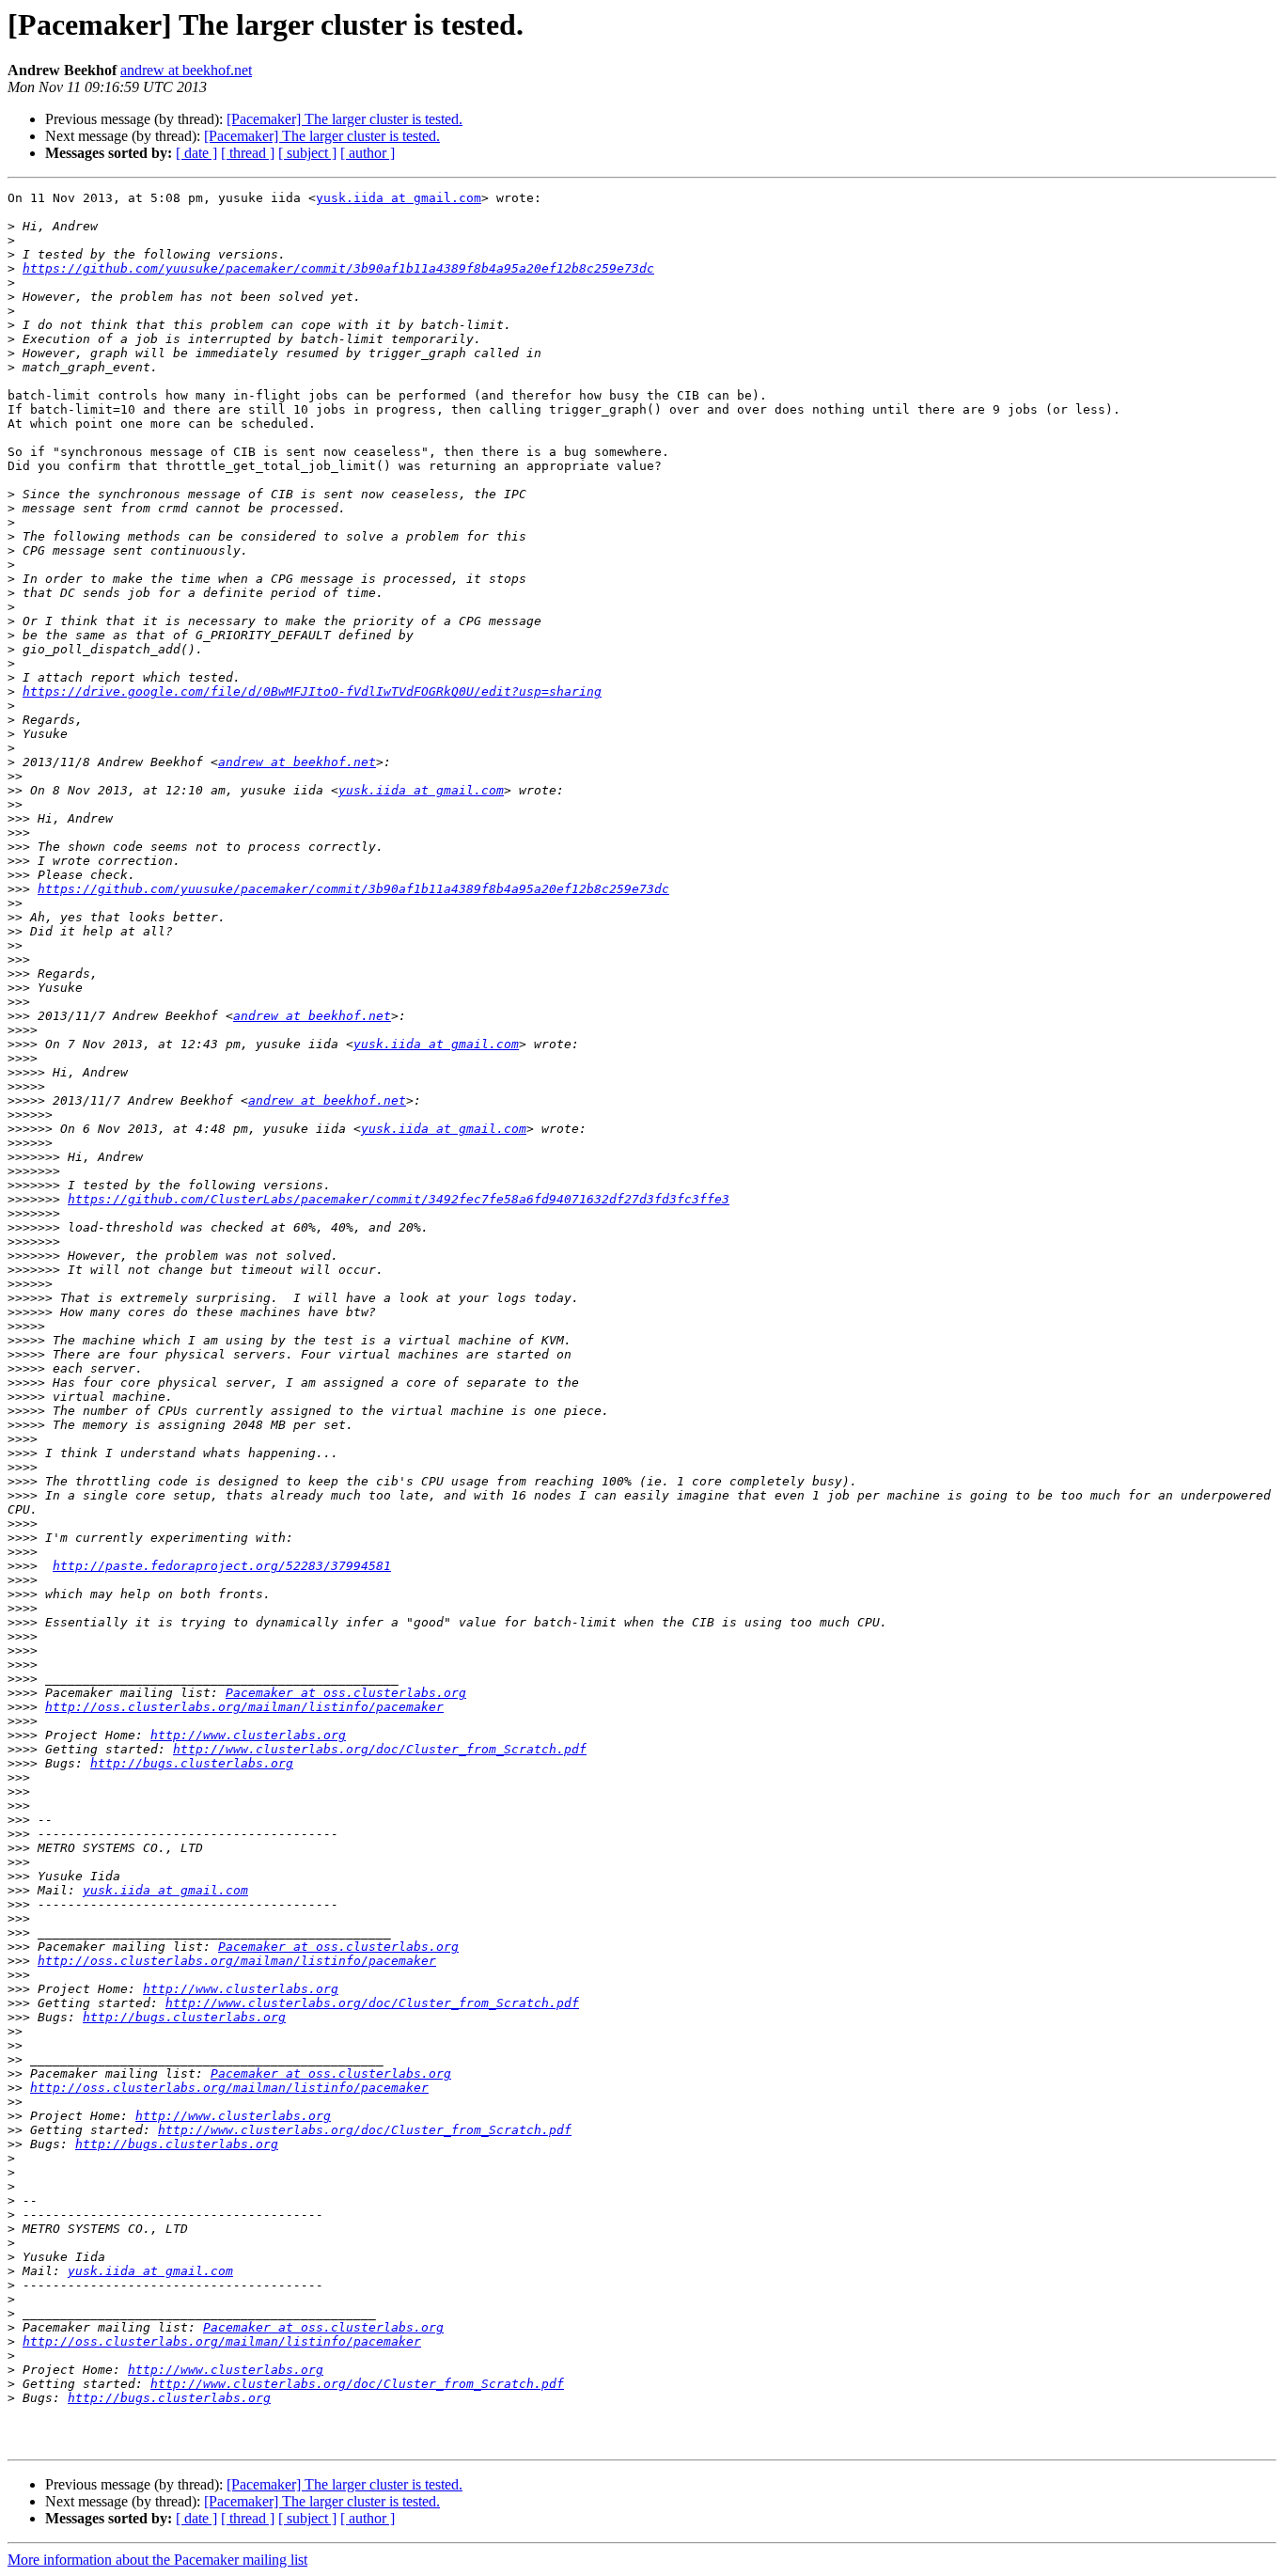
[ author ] (368, 153)
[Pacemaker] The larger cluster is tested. (344, 119)
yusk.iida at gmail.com (399, 198)
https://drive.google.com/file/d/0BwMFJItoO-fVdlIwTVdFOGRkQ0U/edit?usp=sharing (312, 691)
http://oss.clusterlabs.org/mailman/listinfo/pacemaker (244, 1707)
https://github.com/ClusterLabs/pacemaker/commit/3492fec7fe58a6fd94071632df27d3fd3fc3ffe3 (399, 1199)
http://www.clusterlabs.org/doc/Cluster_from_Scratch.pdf (380, 1749)
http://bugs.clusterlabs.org (192, 1763)
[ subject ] (307, 153)
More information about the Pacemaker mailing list (157, 2560)
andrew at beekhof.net (186, 70)
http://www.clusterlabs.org (248, 1735)
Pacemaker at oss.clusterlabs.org (346, 1693)
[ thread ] (248, 153)
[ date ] (196, 153)
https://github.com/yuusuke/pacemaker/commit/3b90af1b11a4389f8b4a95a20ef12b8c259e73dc (338, 268)
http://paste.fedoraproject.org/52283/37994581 (222, 1566)
